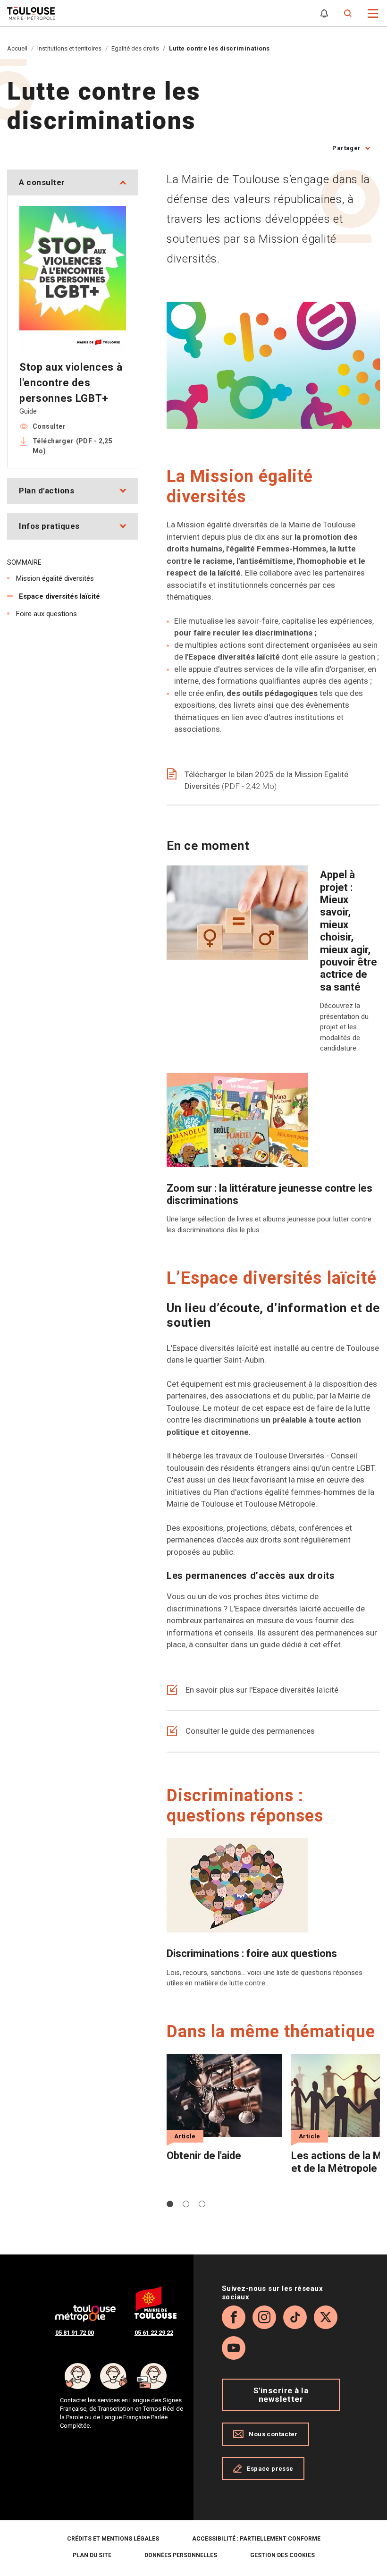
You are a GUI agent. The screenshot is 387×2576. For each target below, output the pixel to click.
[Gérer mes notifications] (324, 13)
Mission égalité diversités (55, 578)
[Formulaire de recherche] (348, 13)
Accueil (17, 48)
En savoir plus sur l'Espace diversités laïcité (262, 1690)
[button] (373, 13)
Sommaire (24, 562)
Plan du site (92, 2555)
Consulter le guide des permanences (250, 1731)
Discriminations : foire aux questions (252, 1953)
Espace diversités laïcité (59, 596)
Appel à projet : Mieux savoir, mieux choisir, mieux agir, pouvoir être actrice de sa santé (349, 931)
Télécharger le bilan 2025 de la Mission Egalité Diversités (266, 780)
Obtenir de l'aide (204, 2156)
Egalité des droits (135, 48)
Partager (346, 148)
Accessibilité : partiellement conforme (256, 2539)
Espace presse (270, 2469)
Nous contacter (273, 2434)
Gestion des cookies (282, 2555)
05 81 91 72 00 (75, 2333)
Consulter (49, 426)
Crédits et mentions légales (113, 2539)
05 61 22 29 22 (154, 2333)
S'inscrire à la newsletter (281, 2394)
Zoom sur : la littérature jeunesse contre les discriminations (269, 1194)
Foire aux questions (46, 614)
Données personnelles (181, 2555)
